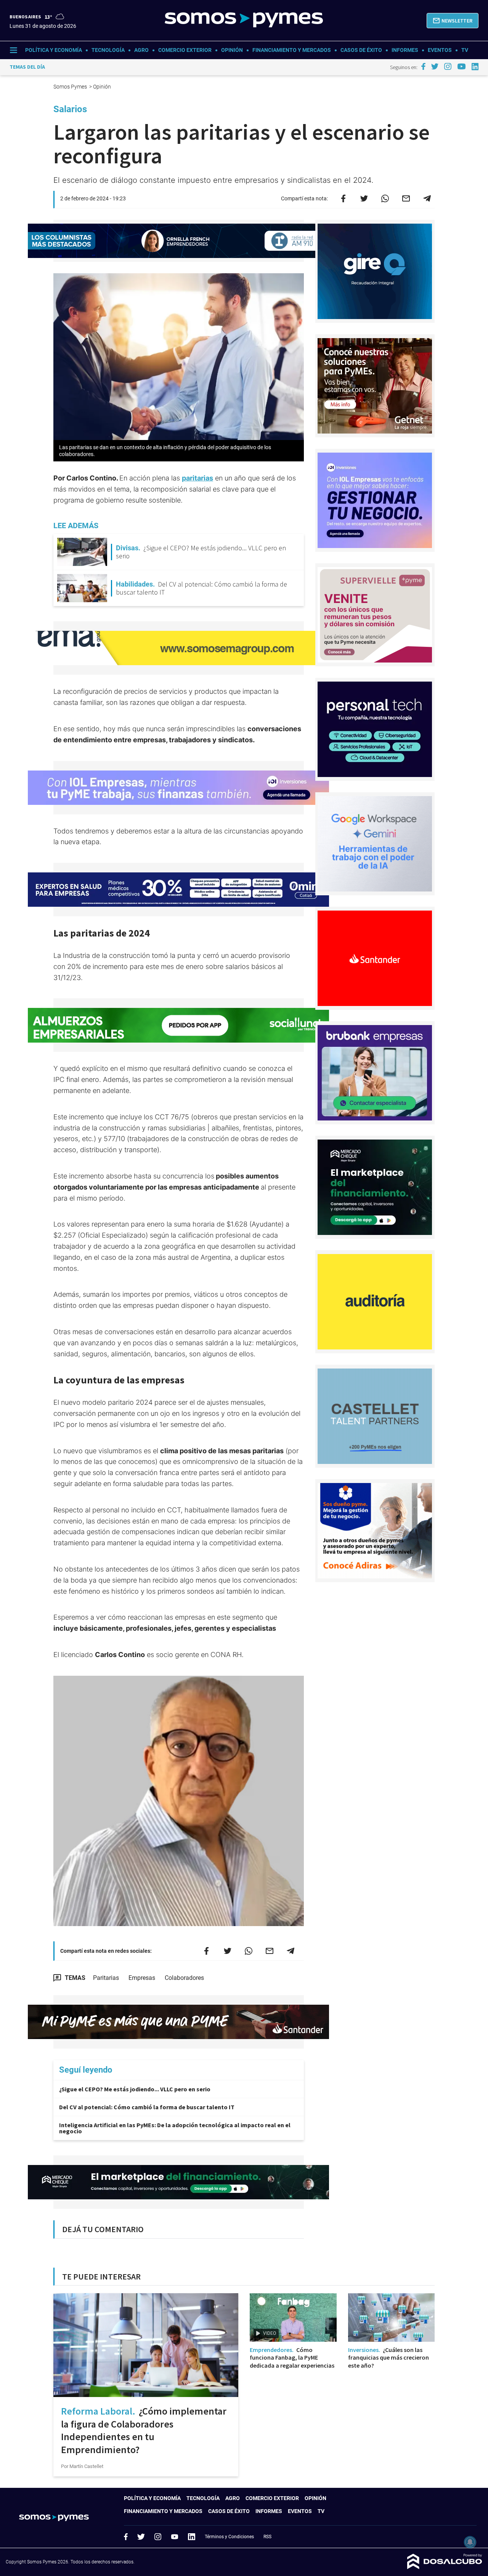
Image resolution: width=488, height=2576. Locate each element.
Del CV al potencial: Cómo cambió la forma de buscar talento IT (147, 2107)
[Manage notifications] (470, 2542)
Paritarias (106, 1978)
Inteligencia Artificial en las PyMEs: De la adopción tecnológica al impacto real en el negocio (175, 2128)
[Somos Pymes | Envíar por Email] (406, 198)
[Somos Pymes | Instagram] (448, 66)
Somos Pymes (71, 87)
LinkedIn (191, 2537)
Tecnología (108, 50)
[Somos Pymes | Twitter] (435, 66)
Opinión (232, 50)
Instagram (158, 2537)
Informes (405, 50)
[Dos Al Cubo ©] (445, 2567)
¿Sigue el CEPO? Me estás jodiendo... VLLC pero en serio (135, 2089)
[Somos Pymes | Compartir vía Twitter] (364, 198)
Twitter (141, 2537)
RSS (267, 2537)
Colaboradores (184, 1978)
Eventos (440, 50)
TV (465, 50)
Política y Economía (54, 50)
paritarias (197, 478)
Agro (141, 50)
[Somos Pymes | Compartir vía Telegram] (427, 198)
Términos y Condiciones (229, 2537)
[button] (453, 21)
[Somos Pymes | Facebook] (423, 66)
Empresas (142, 1978)
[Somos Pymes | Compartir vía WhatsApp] (385, 198)
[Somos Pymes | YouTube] (462, 66)
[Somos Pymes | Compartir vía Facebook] (343, 198)
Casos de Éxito (361, 50)
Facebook (126, 2537)
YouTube (175, 2537)
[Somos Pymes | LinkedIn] (475, 67)
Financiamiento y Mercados (292, 50)
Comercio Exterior (185, 50)
